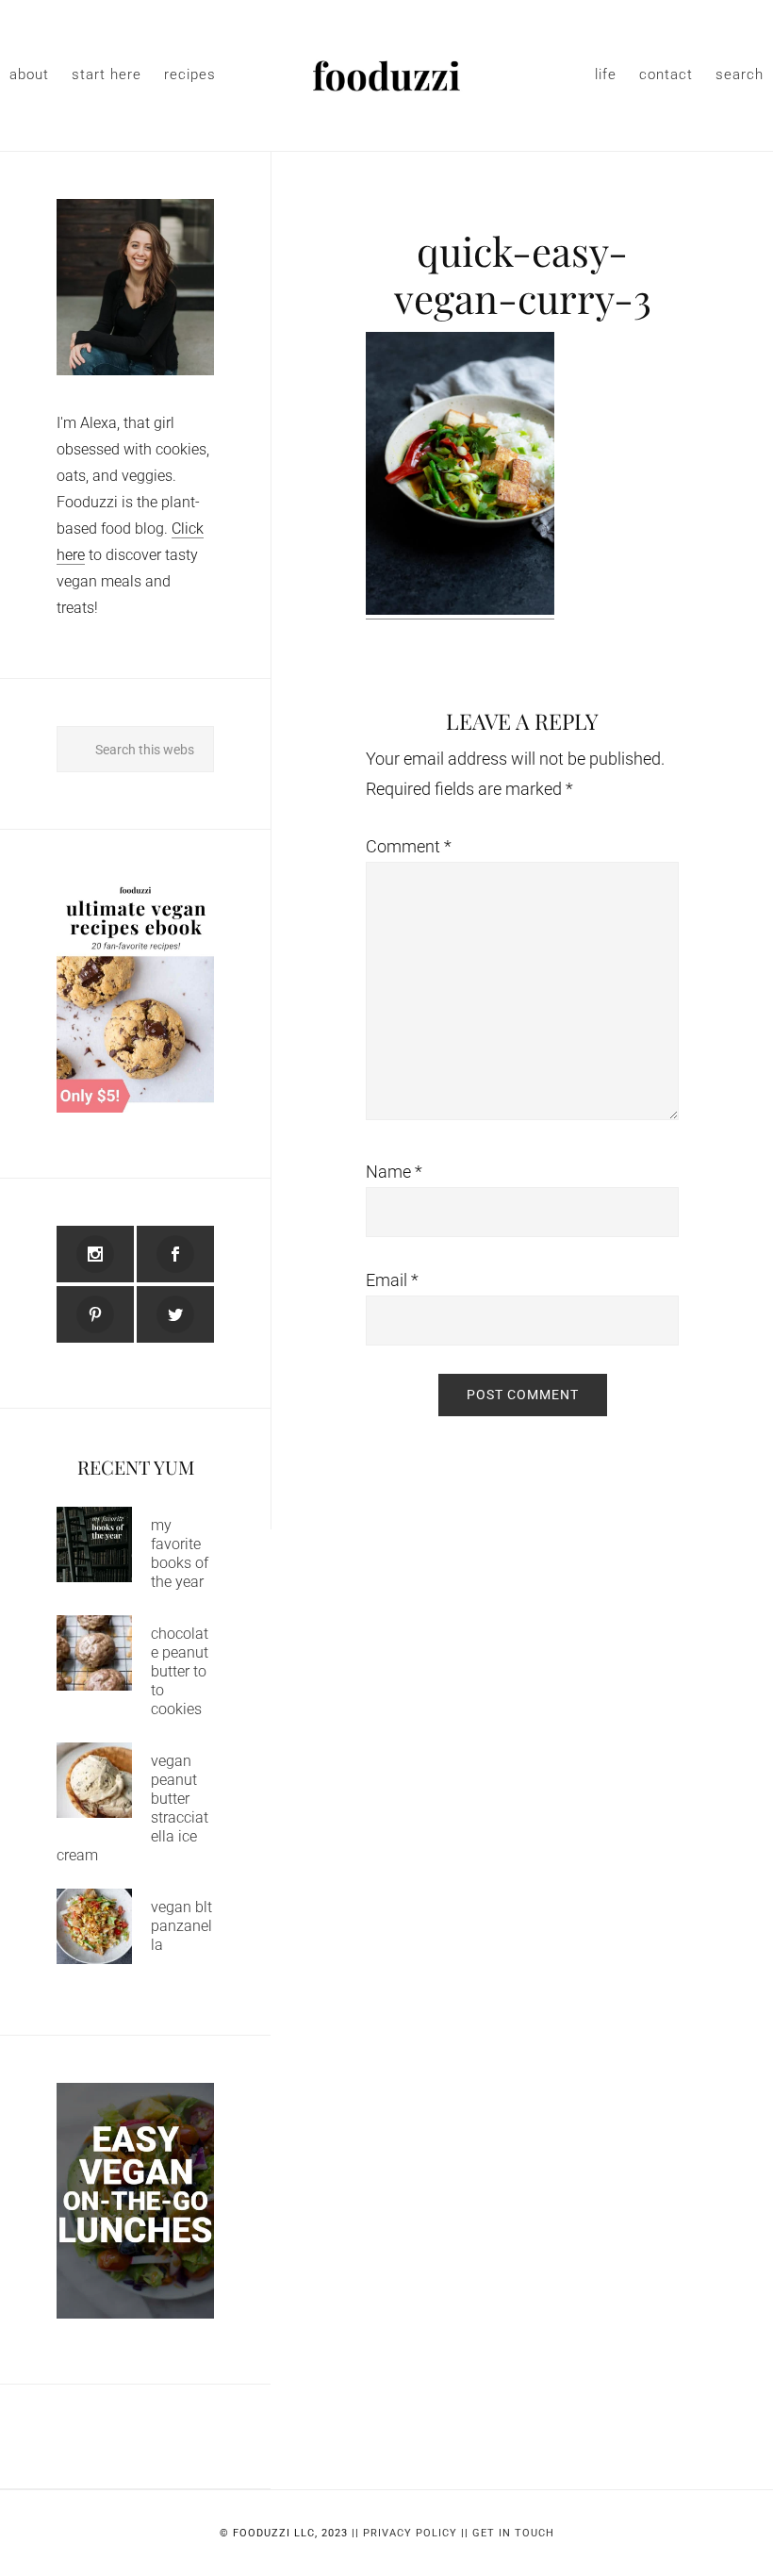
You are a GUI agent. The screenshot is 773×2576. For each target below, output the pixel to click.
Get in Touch (513, 2533)
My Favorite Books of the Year (180, 1553)
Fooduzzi (386, 75)
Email (392, 1280)
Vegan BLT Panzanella (181, 1926)
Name (394, 1172)
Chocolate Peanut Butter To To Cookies (180, 1671)
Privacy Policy (410, 2533)
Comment (409, 846)
